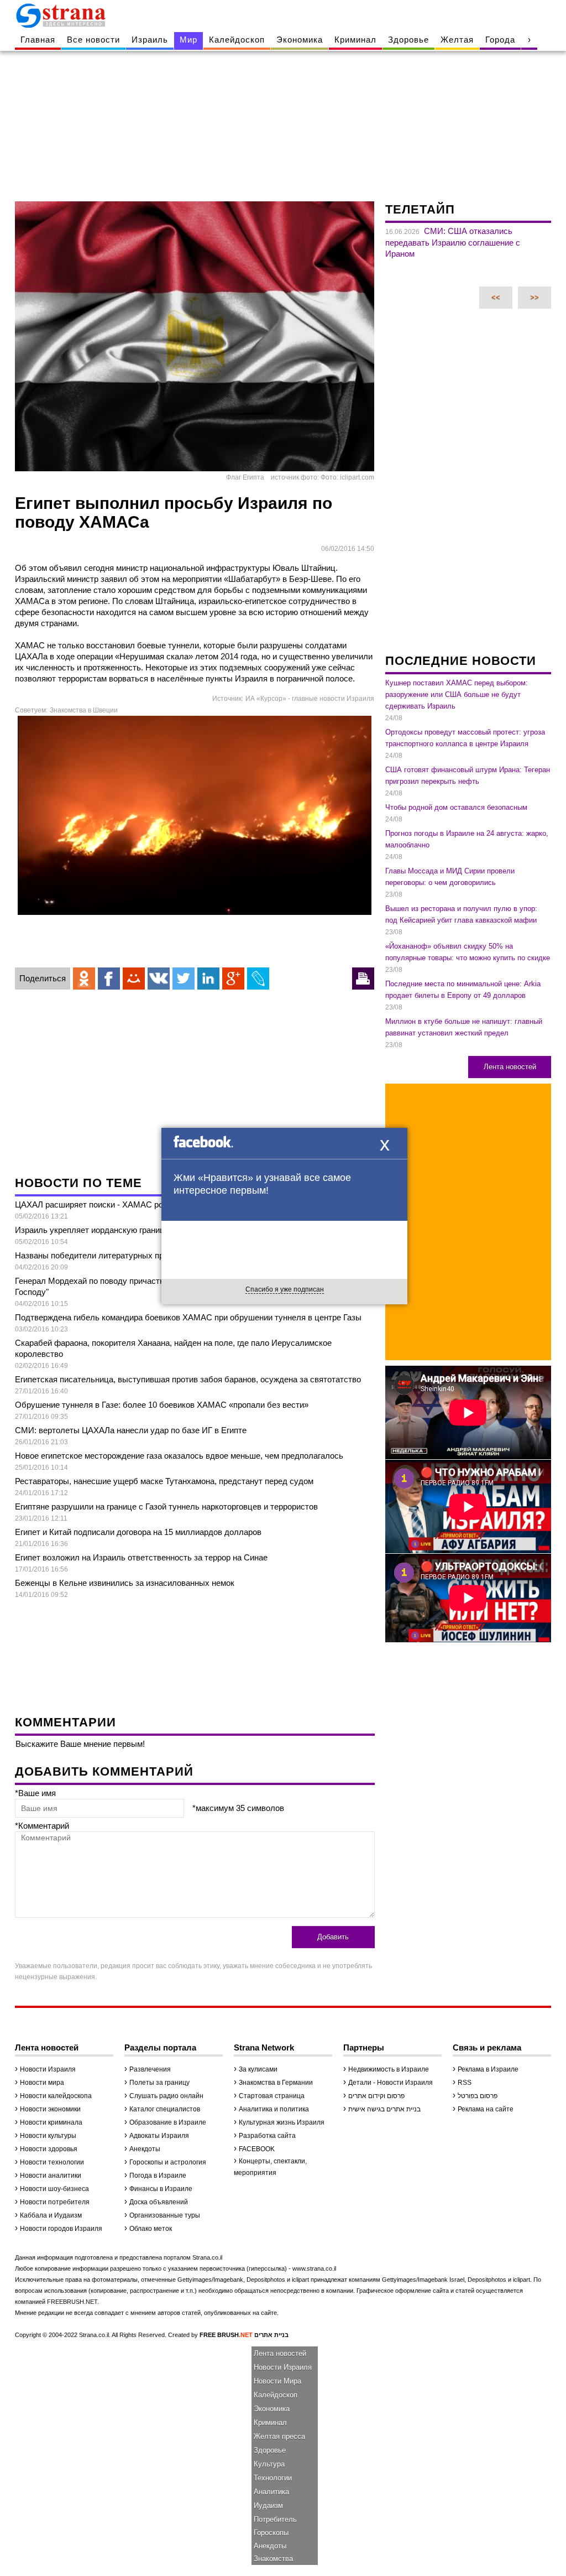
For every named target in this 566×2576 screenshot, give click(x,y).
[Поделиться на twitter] (184, 979)
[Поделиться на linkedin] (208, 979)
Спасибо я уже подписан (285, 1289)
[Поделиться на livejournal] (258, 979)
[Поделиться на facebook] (109, 979)
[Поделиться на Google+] (233, 979)
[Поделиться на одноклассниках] (84, 979)
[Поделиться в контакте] (159, 979)
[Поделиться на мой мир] (134, 979)
